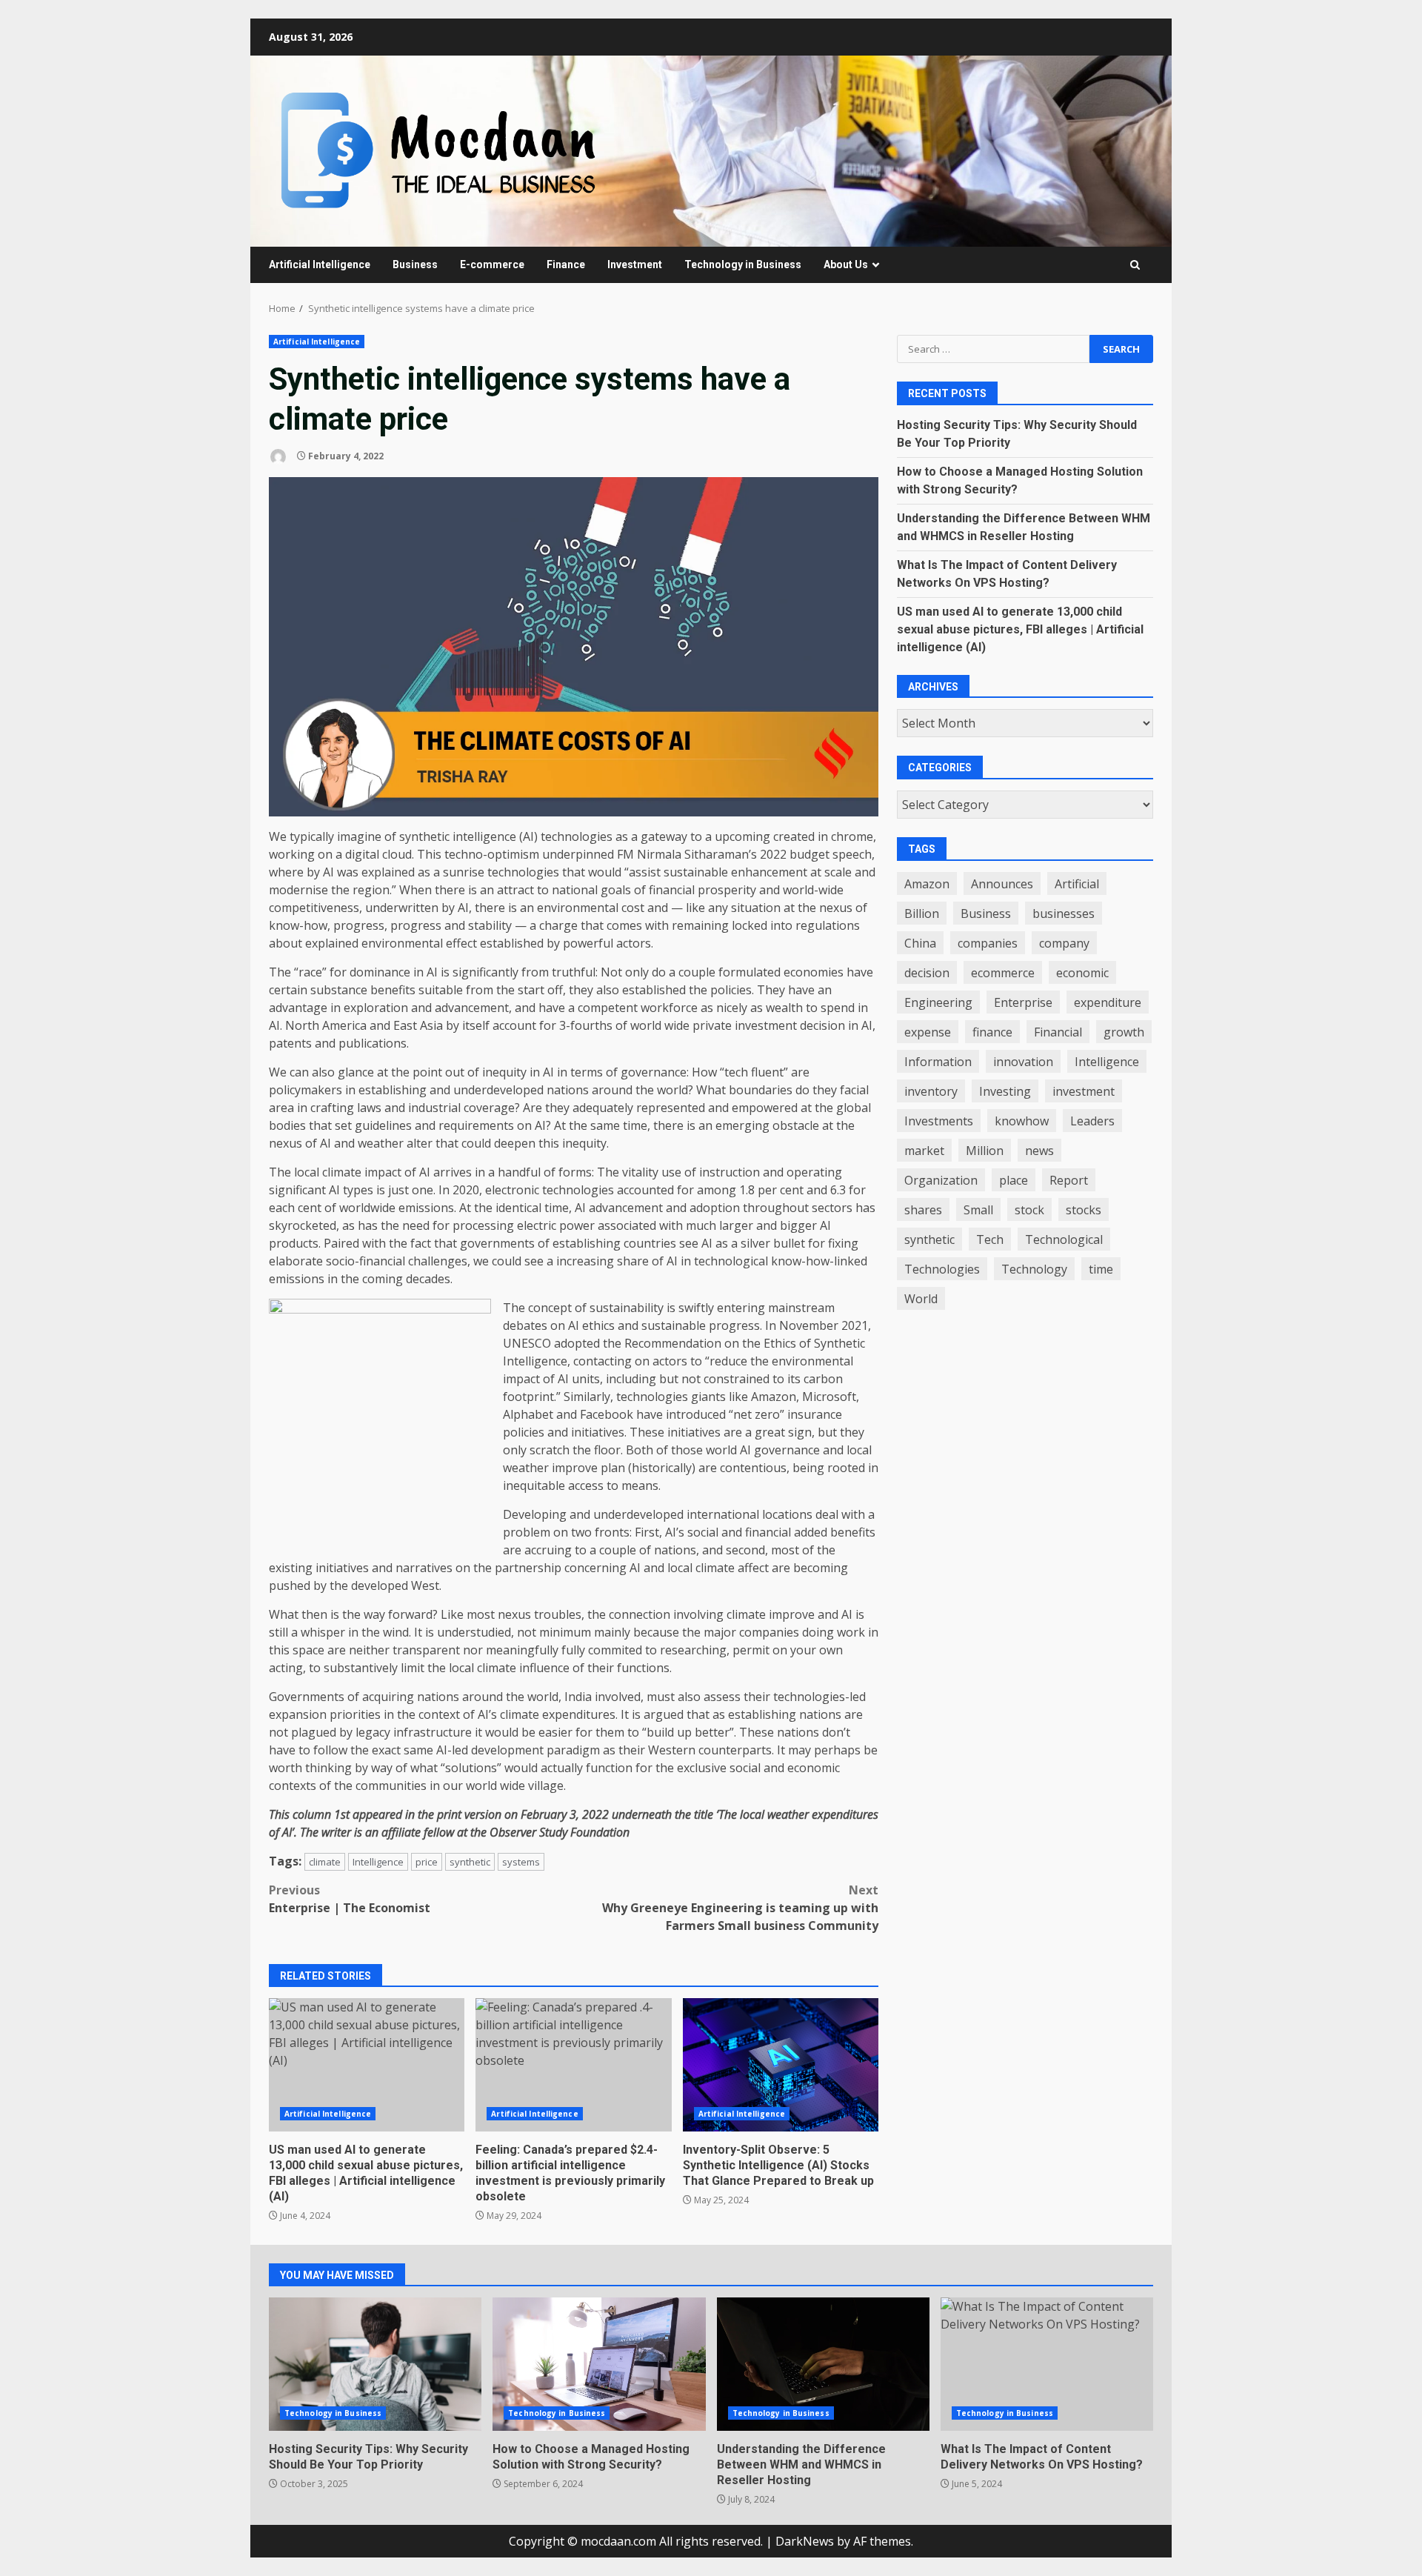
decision (927, 973)
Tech (990, 1239)
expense (928, 1032)
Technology (1034, 1269)
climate (325, 1862)
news (1039, 1151)
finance (992, 1032)
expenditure (1108, 1002)
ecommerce (1003, 973)
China (920, 943)
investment (1084, 1091)
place (1014, 1180)
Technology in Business (743, 264)
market (924, 1151)
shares (923, 1210)
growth (1124, 1032)
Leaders (1092, 1121)
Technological (1064, 1239)
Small (978, 1210)
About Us (846, 264)
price (427, 1862)
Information (938, 1062)
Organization (941, 1180)
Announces (1002, 884)
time (1101, 1269)
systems (521, 1862)
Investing (1005, 1091)
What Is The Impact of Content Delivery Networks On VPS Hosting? (1047, 2364)
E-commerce (492, 264)
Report (1069, 1180)
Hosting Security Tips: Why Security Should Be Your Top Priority (375, 2364)
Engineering (938, 1002)
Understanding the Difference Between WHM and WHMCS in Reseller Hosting (823, 2364)
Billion (922, 913)
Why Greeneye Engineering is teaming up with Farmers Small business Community (740, 1908)
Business (415, 264)
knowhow (1022, 1121)
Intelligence (378, 1862)
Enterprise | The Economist (350, 1899)
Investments (939, 1121)
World (921, 1299)
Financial (1058, 1032)
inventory (931, 1091)
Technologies (942, 1269)
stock (1029, 1210)
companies (988, 943)
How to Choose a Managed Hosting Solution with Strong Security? (599, 2364)
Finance (566, 264)
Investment (635, 264)
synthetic (470, 1862)
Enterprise (1023, 1002)
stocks (1084, 1210)
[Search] (1135, 265)
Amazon (927, 884)
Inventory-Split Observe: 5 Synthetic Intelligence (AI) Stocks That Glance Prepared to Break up (781, 2065)
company (1064, 943)
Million (985, 1151)
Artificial (1077, 884)
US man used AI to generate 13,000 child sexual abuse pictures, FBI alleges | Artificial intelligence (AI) (367, 2065)
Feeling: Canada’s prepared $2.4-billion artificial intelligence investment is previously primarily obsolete (573, 2065)
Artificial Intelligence (320, 264)
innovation (1023, 1062)
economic (1082, 973)
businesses (1064, 913)
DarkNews (805, 2541)
